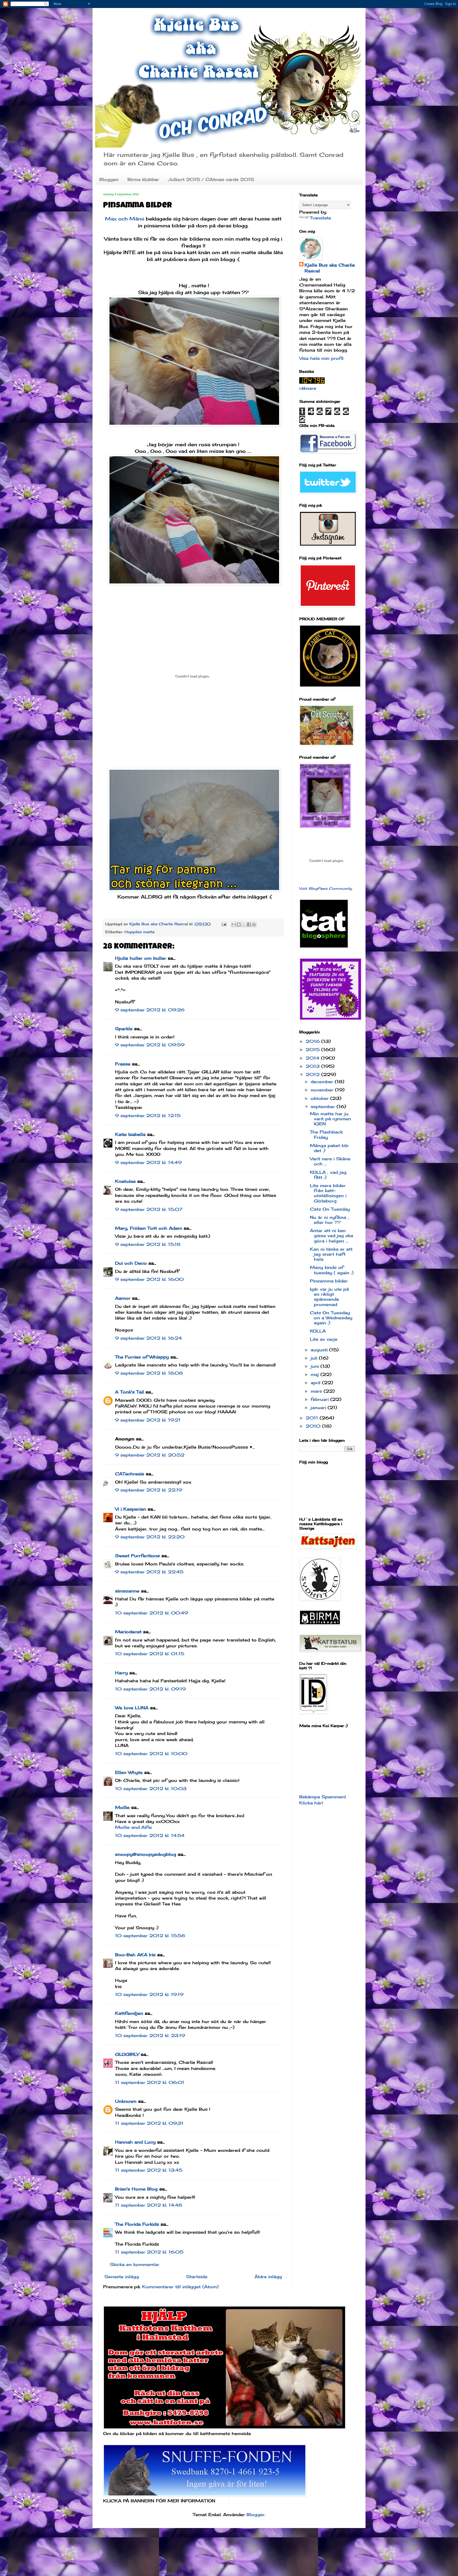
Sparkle (124, 1029)
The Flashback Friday (326, 1134)
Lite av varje (324, 1339)
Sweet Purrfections (137, 1556)
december (323, 1082)
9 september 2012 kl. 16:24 (148, 1338)
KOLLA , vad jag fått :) (328, 1175)
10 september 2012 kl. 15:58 (150, 1936)
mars (317, 1391)
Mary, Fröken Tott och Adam (149, 1228)
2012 (313, 1074)
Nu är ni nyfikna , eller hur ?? (329, 1220)
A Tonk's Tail (129, 1392)
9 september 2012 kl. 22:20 (150, 1537)
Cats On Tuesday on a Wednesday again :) (331, 1318)
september (324, 1106)
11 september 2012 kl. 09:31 (149, 2123)
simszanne (127, 1591)
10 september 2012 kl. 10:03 (151, 1789)
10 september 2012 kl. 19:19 (149, 1994)
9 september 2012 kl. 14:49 (148, 1162)
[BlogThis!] (239, 924)
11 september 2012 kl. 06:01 (150, 2082)
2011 (313, 1418)
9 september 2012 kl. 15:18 (148, 1244)
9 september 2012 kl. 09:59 (150, 1045)
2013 (313, 1066)
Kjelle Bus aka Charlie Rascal (330, 268)
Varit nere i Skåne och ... (330, 1161)
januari (319, 1407)
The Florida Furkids (137, 2224)
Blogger (256, 2515)
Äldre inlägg (268, 2277)
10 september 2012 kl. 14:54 (150, 1835)
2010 (314, 1426)
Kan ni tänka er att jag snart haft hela (331, 1254)
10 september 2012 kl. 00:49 (151, 1613)
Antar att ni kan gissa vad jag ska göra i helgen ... (331, 1236)
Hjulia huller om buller (141, 958)
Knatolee (125, 1181)
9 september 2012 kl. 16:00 (149, 1279)
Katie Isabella (130, 1134)
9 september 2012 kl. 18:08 (149, 1373)
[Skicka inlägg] (224, 924)
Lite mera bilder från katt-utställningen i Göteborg (328, 1193)
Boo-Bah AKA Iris (135, 1955)
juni (316, 1366)
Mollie (122, 1807)
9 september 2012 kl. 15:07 (149, 1209)
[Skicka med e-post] (234, 924)
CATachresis (130, 1474)
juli (315, 1358)
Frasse (123, 1064)
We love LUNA (132, 1708)
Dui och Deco (131, 1263)
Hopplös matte (140, 932)
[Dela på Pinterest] (254, 924)
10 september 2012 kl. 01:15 (150, 1654)
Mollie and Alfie (133, 1827)
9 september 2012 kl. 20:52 (150, 1455)
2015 (313, 1050)
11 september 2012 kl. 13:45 (149, 2170)
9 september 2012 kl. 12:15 (148, 1116)
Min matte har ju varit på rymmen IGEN (330, 1119)
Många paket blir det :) (329, 1148)
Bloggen (109, 179)
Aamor (123, 1298)
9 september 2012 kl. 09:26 (150, 1010)
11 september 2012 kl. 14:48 (149, 2205)
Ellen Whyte (129, 1772)
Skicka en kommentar (135, 2264)
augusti (320, 1350)
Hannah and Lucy (135, 2142)
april (316, 1383)
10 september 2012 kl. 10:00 (151, 1754)
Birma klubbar (143, 179)
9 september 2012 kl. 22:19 (149, 1490)
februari (320, 1399)
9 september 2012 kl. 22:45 (149, 1572)
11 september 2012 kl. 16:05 (149, 2252)
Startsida (197, 2277)
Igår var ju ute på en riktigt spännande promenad (329, 1297)
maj (316, 1374)
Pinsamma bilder (329, 1281)
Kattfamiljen (129, 2013)
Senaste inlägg (122, 2277)
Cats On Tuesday (330, 1209)
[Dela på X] (244, 924)
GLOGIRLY (127, 2054)
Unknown (126, 2101)
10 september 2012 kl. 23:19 (150, 2035)
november (323, 1090)
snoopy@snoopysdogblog (146, 1854)
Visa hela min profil (321, 358)
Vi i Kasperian (131, 1509)
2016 (313, 1041)
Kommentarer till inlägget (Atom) (180, 2287)
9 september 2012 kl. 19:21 (148, 1420)
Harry (121, 1673)
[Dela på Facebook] (249, 924)
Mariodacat (128, 1632)
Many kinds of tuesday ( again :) (332, 1270)
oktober (320, 1098)
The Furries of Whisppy (142, 1357)
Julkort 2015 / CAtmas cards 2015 (211, 179)
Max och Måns (125, 219)
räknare (308, 388)
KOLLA (318, 1331)
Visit (326, 888)
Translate (320, 218)
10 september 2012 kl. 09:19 (150, 1689)
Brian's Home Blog (136, 2189)
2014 (313, 1058)
